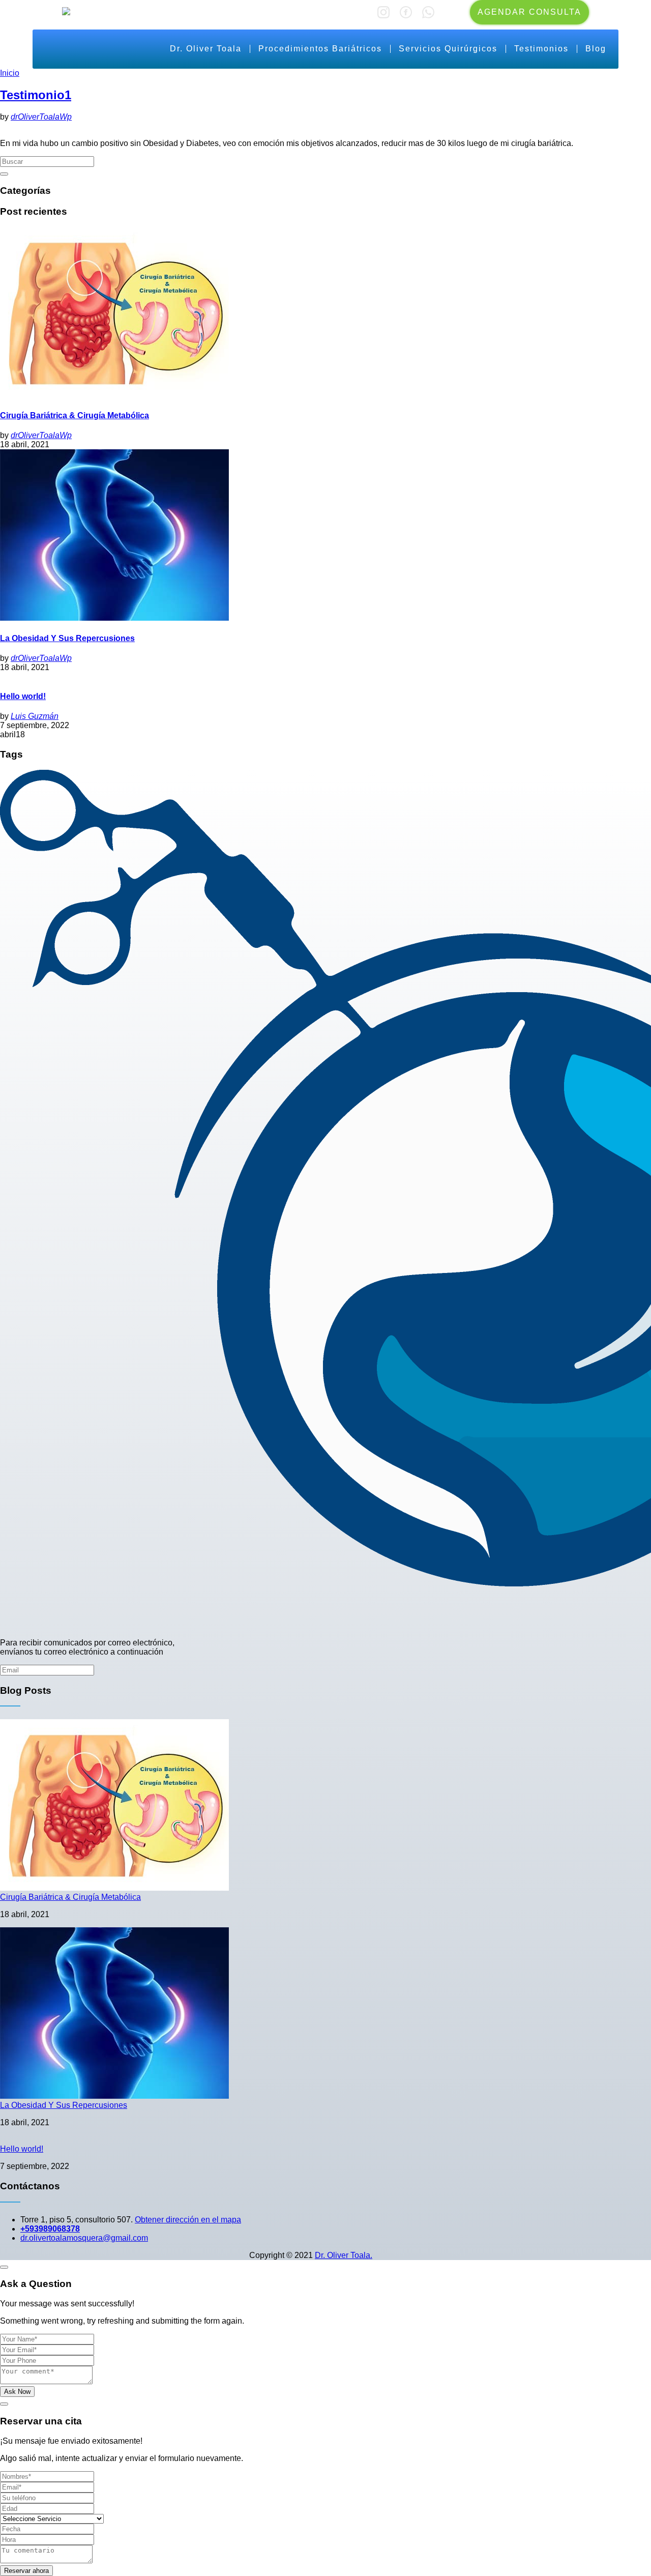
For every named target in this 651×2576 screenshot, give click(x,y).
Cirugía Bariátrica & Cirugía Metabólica (75, 415)
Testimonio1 (36, 95)
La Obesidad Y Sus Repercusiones (67, 638)
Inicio (10, 73)
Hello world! (23, 696)
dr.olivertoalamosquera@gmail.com (84, 2238)
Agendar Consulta (529, 12)
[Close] (4, 2267)
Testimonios (541, 49)
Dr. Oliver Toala (206, 49)
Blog (596, 49)
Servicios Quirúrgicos (448, 49)
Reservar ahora (26, 2571)
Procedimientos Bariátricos (320, 49)
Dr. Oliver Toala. (344, 2255)
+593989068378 (50, 2229)
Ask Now (17, 2392)
